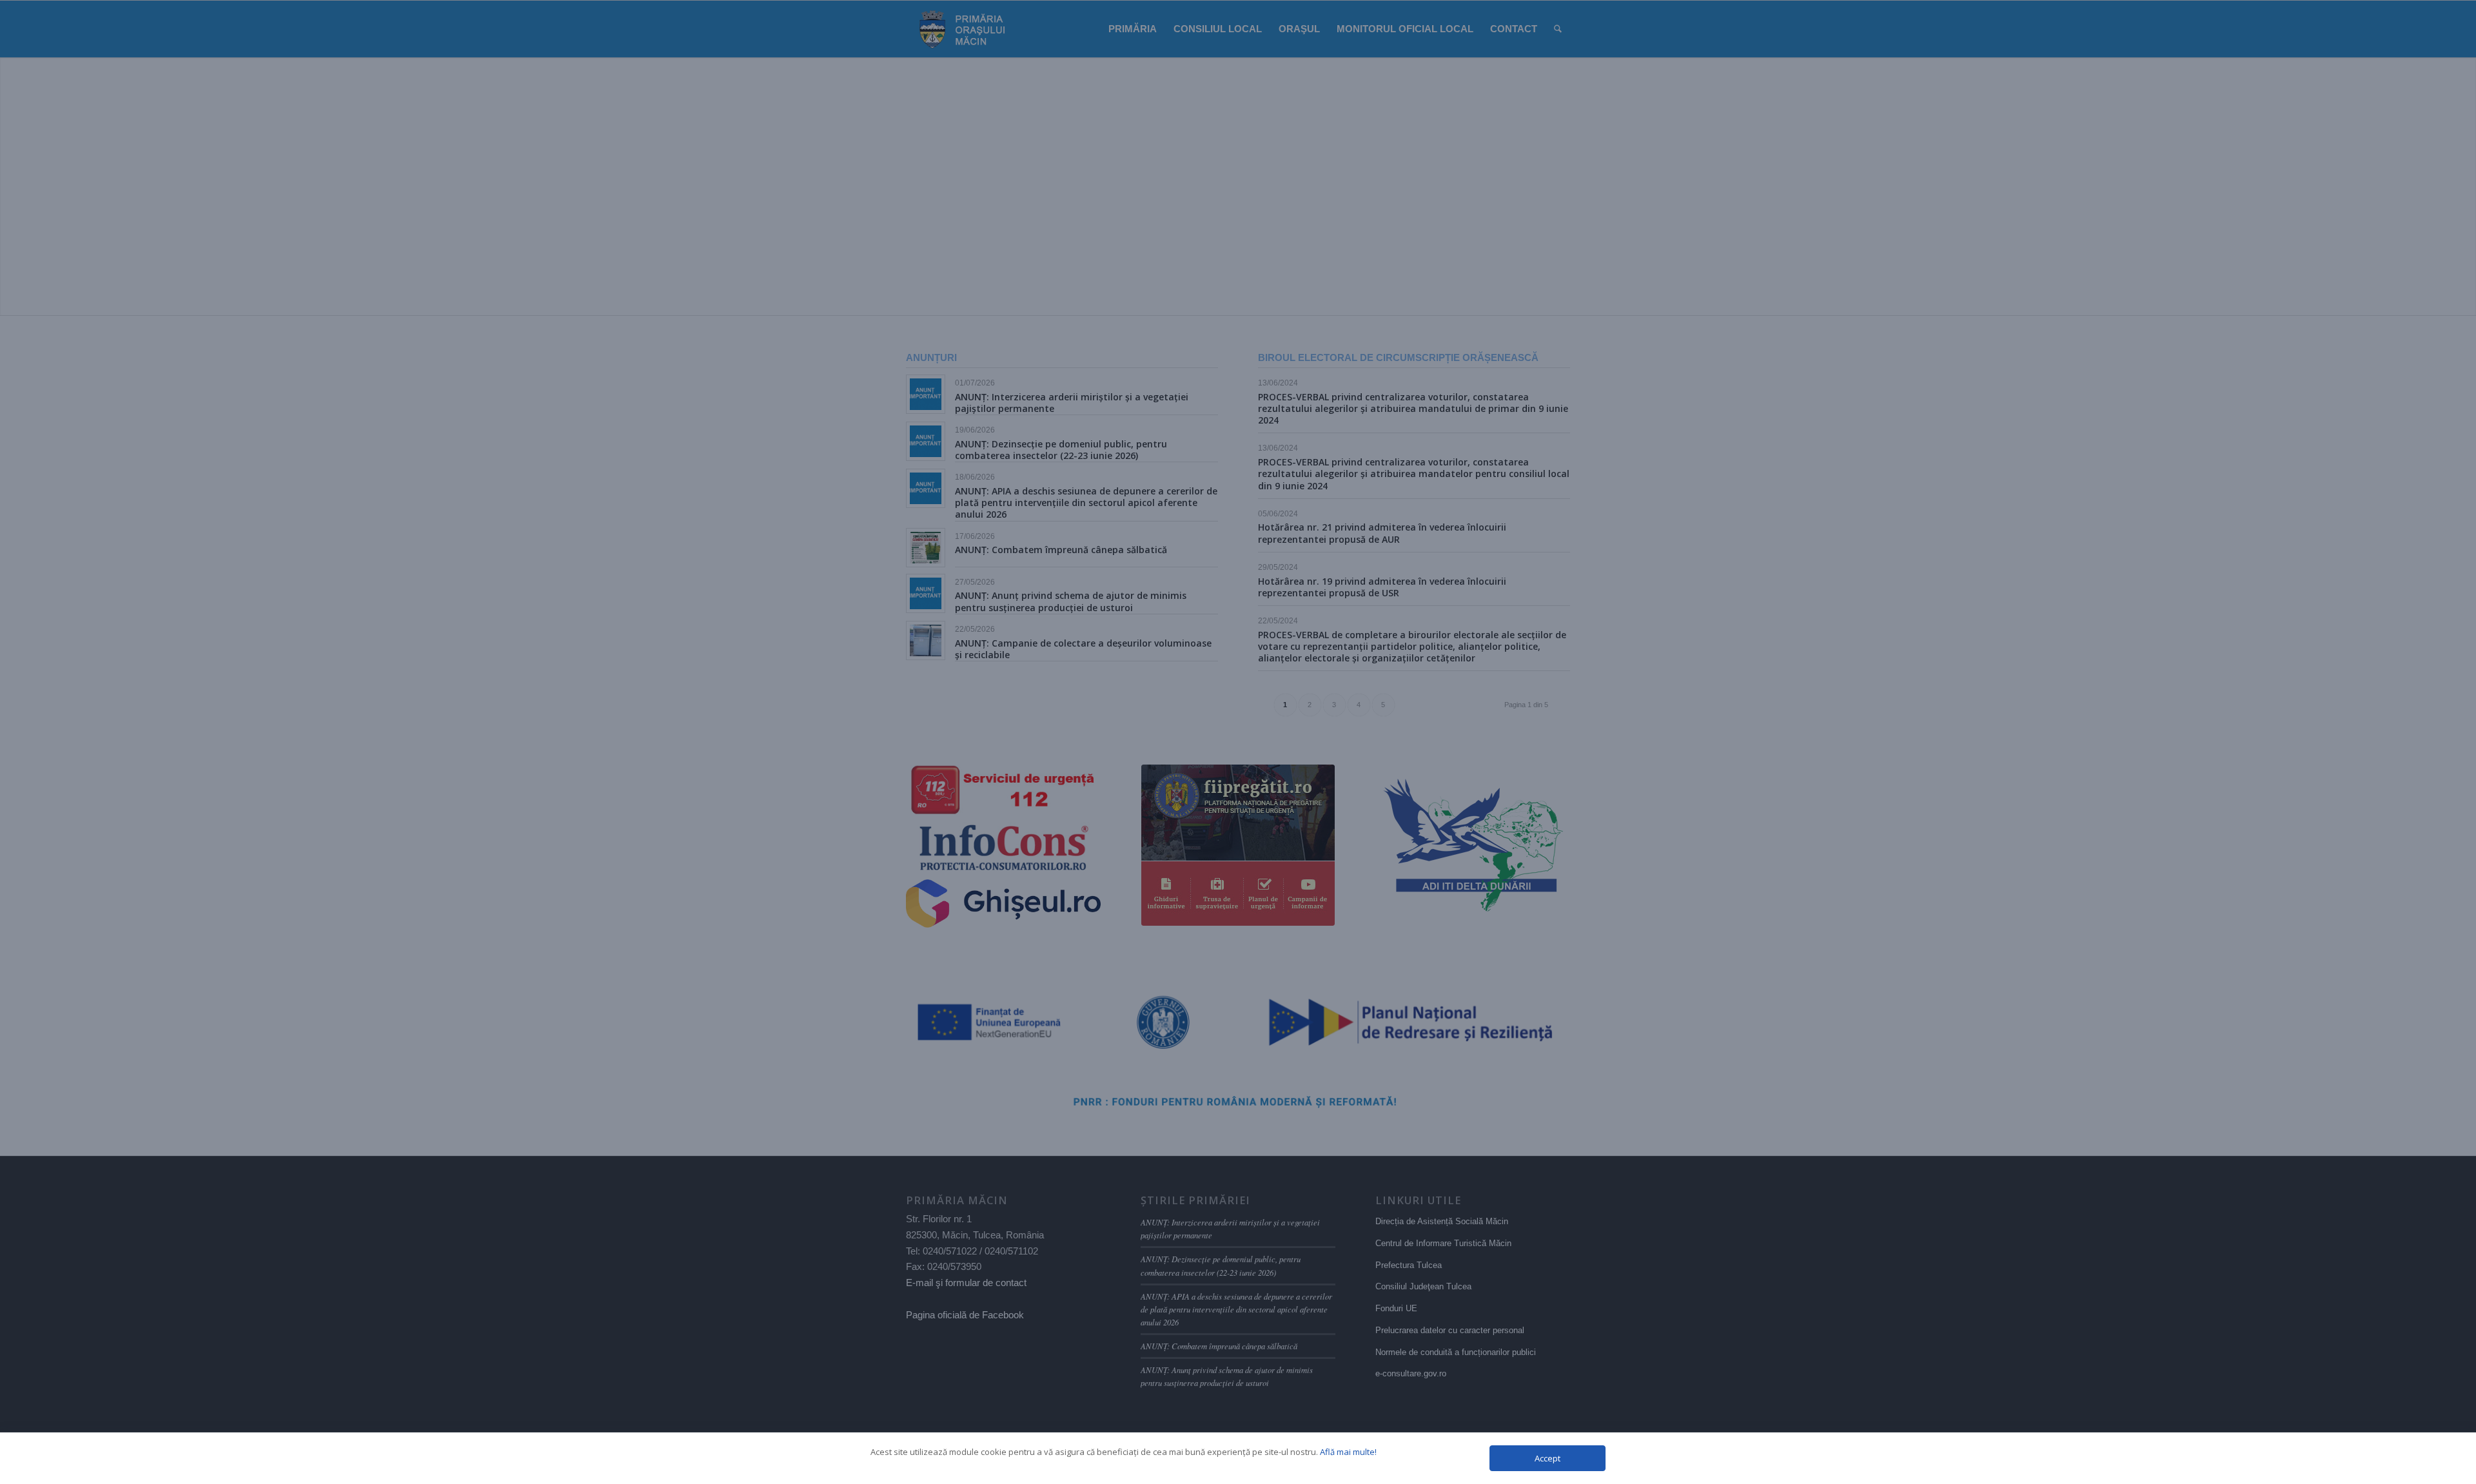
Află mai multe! (1348, 1452)
